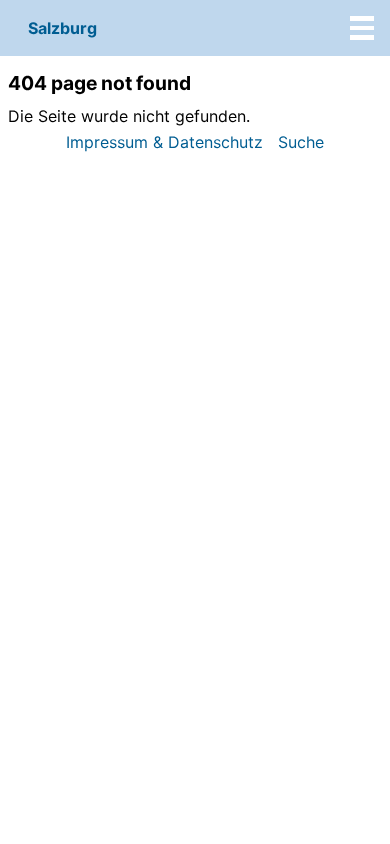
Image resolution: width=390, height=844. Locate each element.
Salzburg (62, 28)
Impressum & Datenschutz (164, 142)
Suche (301, 142)
